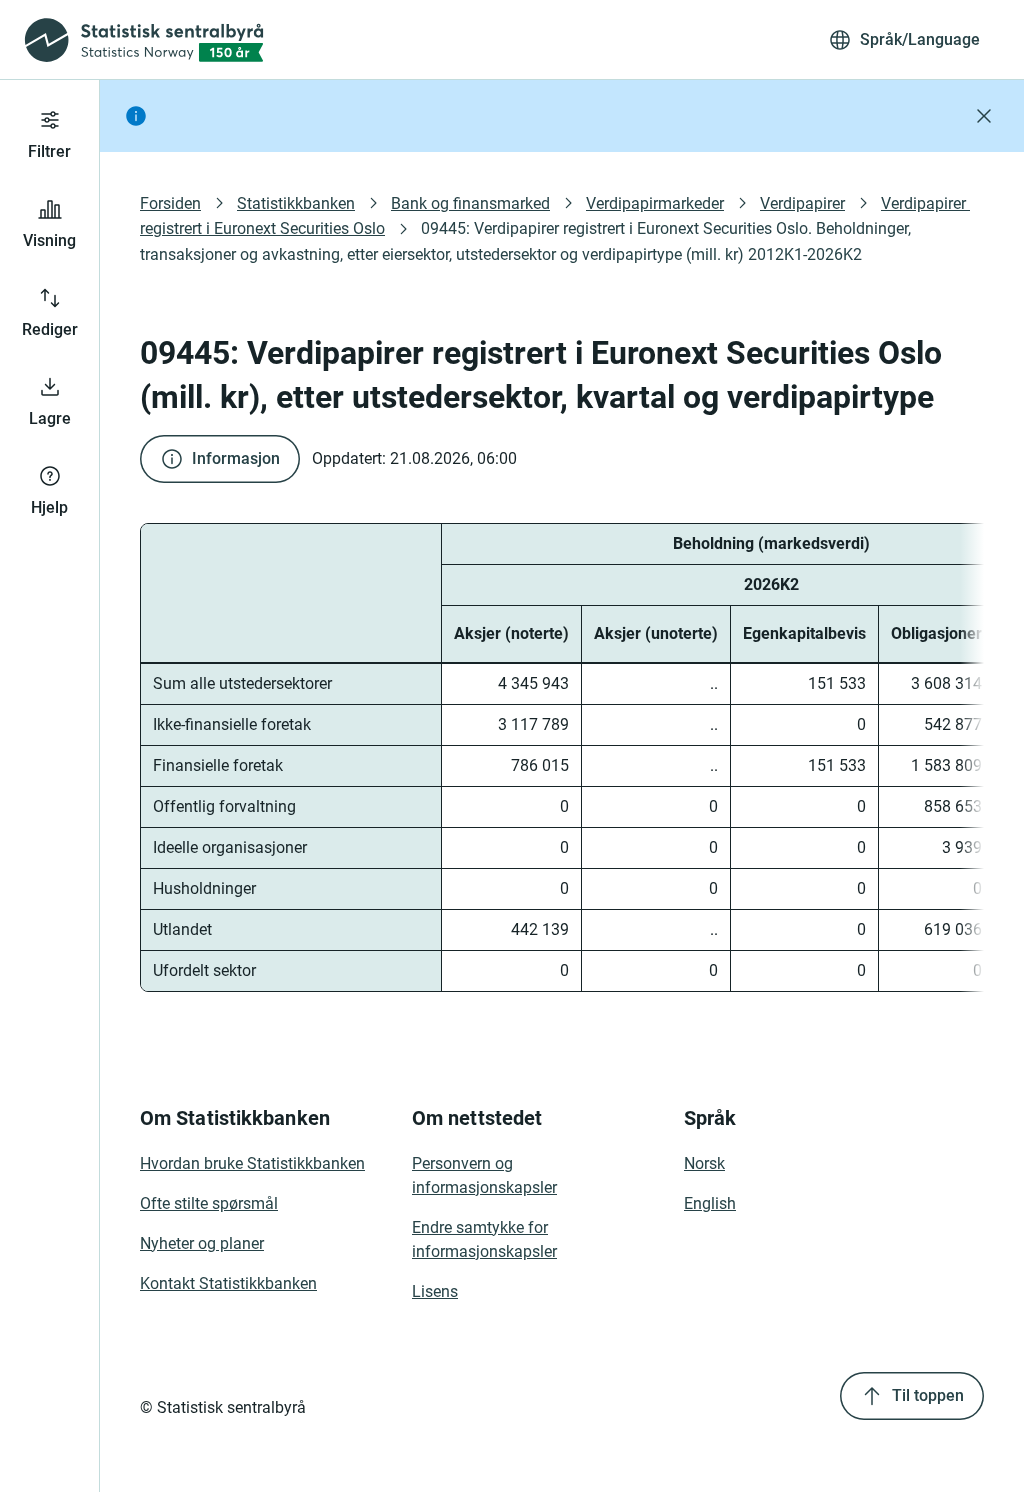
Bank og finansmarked (470, 203)
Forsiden (170, 203)
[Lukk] (984, 116)
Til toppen (928, 1395)
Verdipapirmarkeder (655, 203)
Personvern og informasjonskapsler (484, 1175)
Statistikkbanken (296, 203)
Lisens (435, 1291)
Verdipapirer (802, 203)
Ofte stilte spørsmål (209, 1203)
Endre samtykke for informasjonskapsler (484, 1239)
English (710, 1203)
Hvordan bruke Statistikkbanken (252, 1163)
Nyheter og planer (202, 1243)
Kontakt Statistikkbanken (228, 1283)
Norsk (704, 1163)
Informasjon (236, 458)
